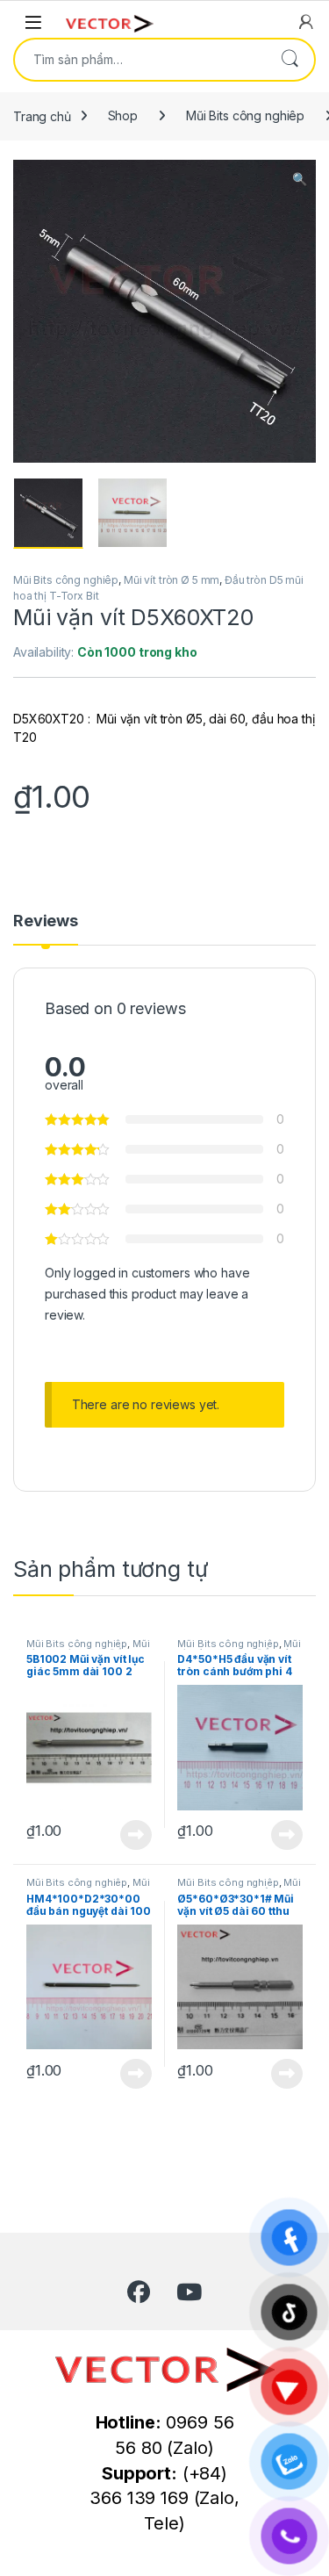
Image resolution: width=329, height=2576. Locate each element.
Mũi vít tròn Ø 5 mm (172, 580)
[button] (300, 179)
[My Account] (306, 22)
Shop (123, 115)
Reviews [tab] (46, 921)
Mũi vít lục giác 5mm (88, 1649)
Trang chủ (42, 115)
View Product (129, 1835)
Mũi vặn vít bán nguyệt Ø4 (88, 1888)
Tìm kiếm (290, 60)
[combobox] (140, 60)
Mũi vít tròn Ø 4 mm (239, 1649)
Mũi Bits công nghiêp (245, 115)
